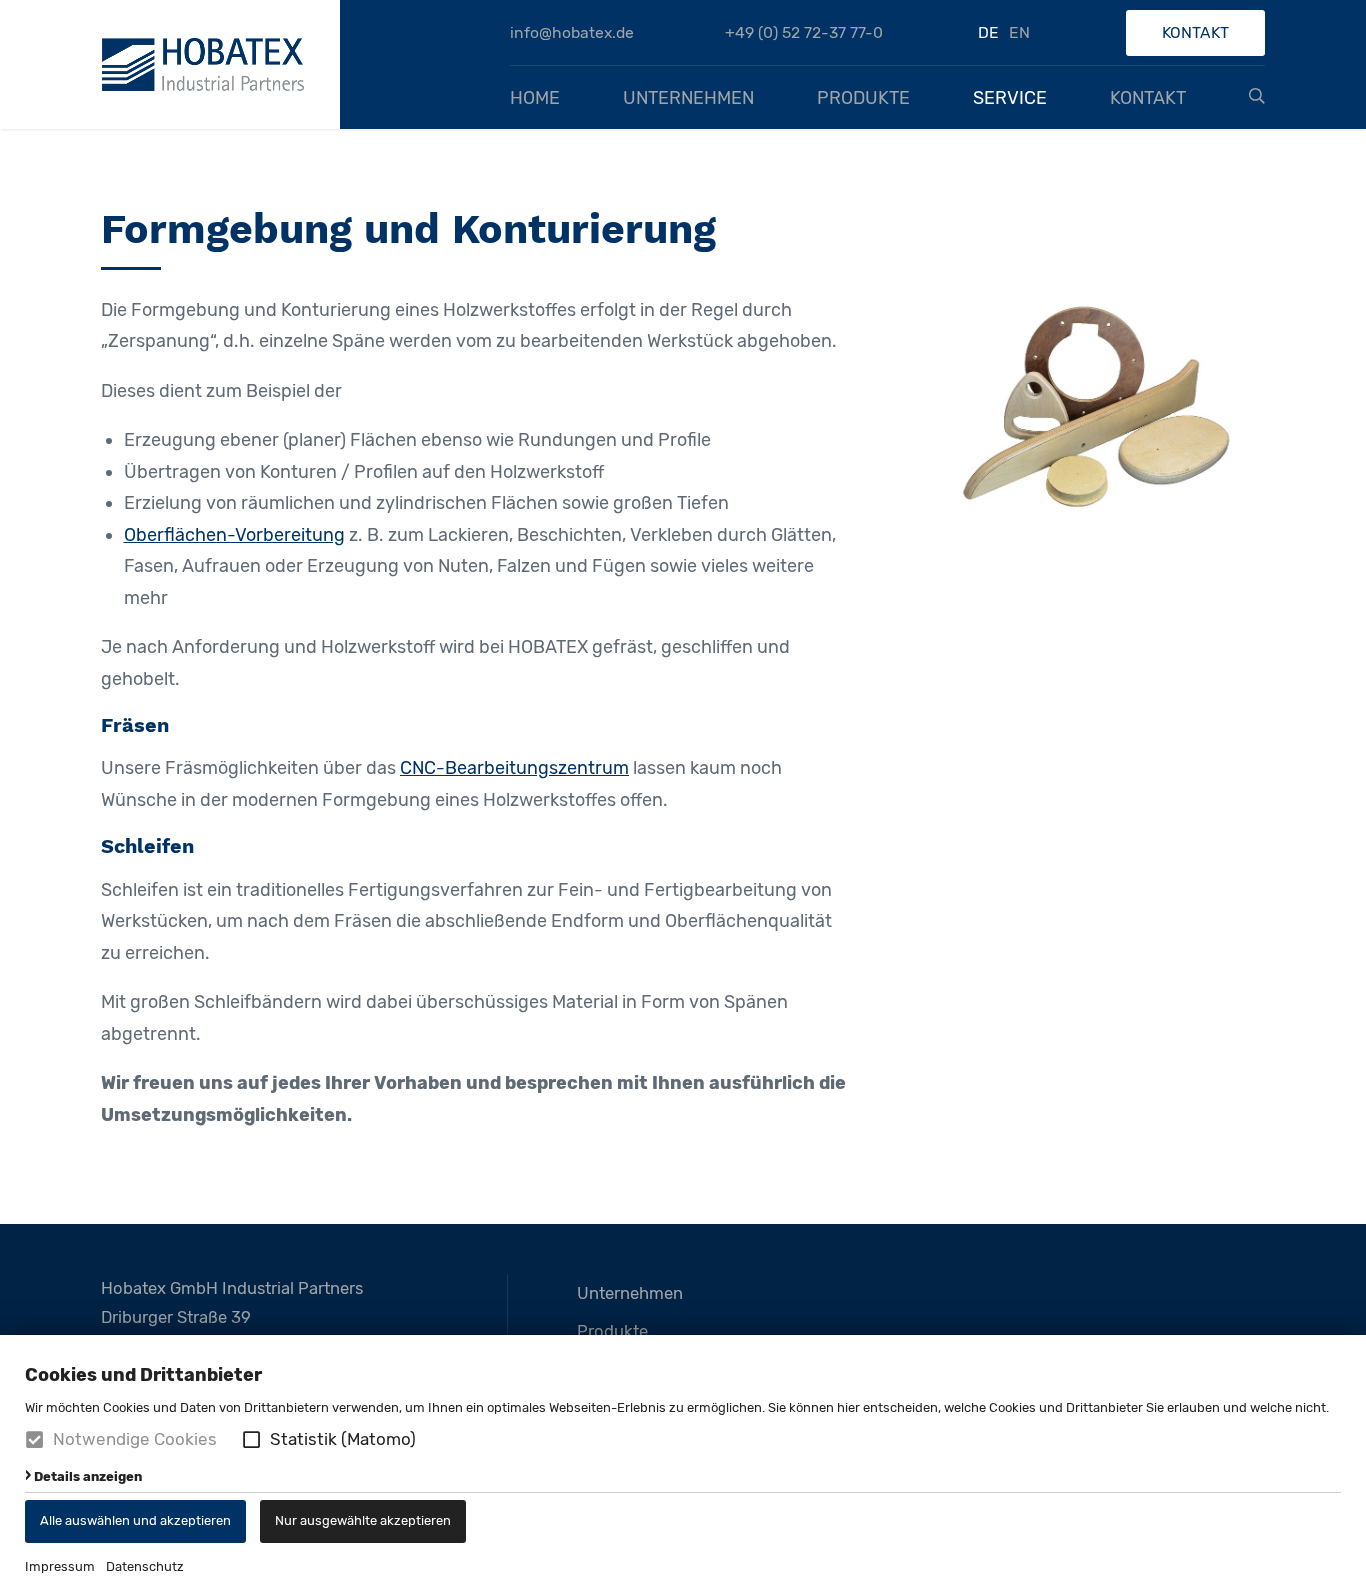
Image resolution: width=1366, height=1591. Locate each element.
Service (1010, 98)
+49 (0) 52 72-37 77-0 (804, 32)
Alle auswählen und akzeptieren (135, 1520)
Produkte (863, 98)
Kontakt (1195, 32)
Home (535, 98)
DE (988, 32)
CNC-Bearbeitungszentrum (514, 768)
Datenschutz (145, 1566)
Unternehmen (688, 98)
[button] (251, 1439)
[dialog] (683, 1463)
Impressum (60, 1566)
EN (1019, 32)
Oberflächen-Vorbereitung (234, 535)
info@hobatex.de (572, 32)
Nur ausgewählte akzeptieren (363, 1520)
